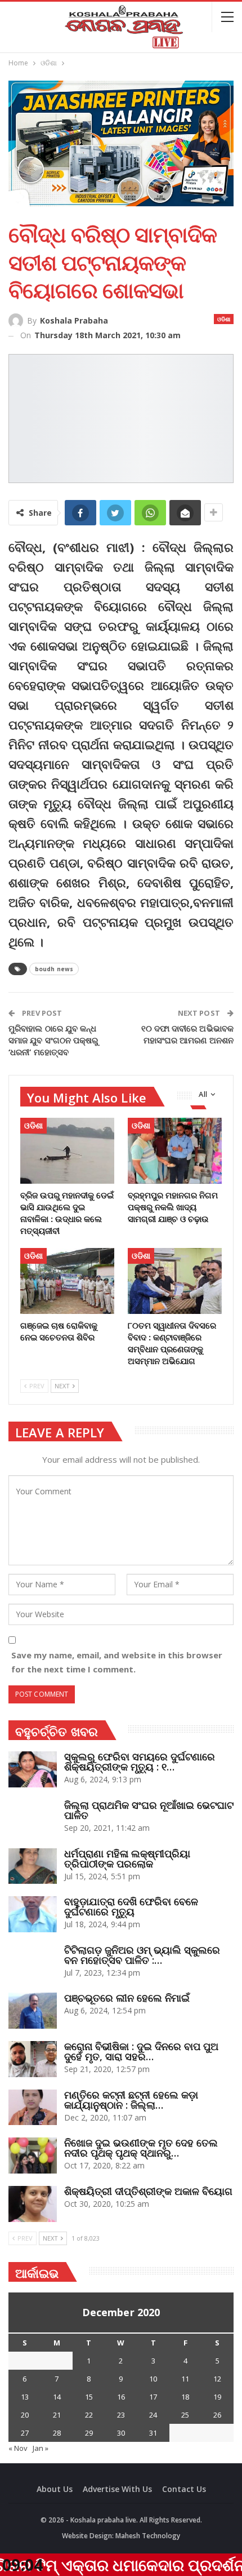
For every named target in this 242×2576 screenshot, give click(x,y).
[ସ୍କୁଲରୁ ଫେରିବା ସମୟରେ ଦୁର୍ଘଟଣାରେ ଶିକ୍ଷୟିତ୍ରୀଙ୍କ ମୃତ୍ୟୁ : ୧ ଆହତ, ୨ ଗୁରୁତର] (33, 1769)
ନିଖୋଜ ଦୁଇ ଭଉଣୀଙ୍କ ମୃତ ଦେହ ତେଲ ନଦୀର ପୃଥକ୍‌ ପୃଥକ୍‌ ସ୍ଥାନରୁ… (141, 2148)
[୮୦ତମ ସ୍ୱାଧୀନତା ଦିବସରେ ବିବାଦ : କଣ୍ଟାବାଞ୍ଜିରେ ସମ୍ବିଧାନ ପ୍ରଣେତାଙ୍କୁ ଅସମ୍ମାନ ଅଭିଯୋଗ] (175, 1281)
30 (121, 2433)
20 (25, 2415)
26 (217, 2415)
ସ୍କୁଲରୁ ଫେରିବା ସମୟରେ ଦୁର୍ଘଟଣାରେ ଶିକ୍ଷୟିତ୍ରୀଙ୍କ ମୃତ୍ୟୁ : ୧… (140, 1761)
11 (185, 2379)
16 (121, 2397)
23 (121, 2415)
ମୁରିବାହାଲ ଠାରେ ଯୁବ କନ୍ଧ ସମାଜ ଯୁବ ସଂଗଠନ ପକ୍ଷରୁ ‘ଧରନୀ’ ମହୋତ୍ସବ (53, 1040)
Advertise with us (117, 2489)
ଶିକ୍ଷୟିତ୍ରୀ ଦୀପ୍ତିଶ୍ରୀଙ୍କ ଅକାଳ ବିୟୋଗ (148, 2191)
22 (89, 2415)
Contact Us (184, 2489)
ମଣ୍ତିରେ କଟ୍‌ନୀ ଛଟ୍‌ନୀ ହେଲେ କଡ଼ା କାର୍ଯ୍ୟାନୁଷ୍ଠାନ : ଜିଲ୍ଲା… (131, 2100)
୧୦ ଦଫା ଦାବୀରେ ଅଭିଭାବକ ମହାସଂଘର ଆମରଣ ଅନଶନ (188, 1034)
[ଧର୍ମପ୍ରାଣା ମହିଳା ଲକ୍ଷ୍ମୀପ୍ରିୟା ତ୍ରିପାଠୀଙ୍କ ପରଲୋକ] (33, 1866)
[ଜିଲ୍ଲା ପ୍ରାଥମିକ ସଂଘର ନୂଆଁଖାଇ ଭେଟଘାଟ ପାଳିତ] (33, 1818)
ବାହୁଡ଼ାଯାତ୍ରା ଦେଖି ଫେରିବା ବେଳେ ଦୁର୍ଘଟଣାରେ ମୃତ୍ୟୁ (131, 1906)
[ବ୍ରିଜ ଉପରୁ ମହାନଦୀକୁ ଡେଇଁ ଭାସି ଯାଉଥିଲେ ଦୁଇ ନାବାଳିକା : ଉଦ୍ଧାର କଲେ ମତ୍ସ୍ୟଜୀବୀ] (67, 1151)
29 (89, 2433)
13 (25, 2397)
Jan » (41, 2448)
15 (89, 2397)
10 (153, 2379)
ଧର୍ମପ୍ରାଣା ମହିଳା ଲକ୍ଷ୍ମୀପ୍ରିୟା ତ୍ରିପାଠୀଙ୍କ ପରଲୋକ (127, 1858)
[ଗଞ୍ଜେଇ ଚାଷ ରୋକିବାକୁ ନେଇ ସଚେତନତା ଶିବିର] (67, 1281)
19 (217, 2397)
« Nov (18, 2448)
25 (185, 2415)
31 (153, 2433)
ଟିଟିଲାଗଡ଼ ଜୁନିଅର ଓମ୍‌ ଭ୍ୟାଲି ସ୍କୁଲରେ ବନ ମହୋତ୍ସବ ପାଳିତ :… (142, 1955)
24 (153, 2415)
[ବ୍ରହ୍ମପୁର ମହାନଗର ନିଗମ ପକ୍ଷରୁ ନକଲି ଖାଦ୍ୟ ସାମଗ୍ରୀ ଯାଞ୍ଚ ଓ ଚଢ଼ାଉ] (175, 1151)
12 (217, 2379)
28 (57, 2433)
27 (25, 2433)
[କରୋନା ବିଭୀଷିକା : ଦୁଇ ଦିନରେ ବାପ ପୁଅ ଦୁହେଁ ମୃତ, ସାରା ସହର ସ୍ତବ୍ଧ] (33, 2059)
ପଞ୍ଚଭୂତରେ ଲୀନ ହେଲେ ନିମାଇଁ (127, 1998)
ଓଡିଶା (224, 319)
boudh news (54, 969)
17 (153, 2397)
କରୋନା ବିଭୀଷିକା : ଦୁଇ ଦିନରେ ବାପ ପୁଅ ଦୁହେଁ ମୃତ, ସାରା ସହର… (141, 2051)
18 (185, 2397)
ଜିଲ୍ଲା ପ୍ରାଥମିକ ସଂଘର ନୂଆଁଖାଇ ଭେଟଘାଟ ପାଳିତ (149, 1810)
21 (57, 2415)
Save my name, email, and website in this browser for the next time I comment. (117, 1662)
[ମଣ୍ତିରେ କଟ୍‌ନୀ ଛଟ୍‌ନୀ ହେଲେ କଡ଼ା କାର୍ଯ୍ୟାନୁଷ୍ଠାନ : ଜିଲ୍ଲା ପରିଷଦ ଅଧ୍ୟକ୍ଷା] (33, 2108)
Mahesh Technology (148, 2536)
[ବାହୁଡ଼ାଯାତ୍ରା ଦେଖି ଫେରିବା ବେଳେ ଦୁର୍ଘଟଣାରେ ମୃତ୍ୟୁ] (33, 1914)
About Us (55, 2489)
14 (57, 2397)
